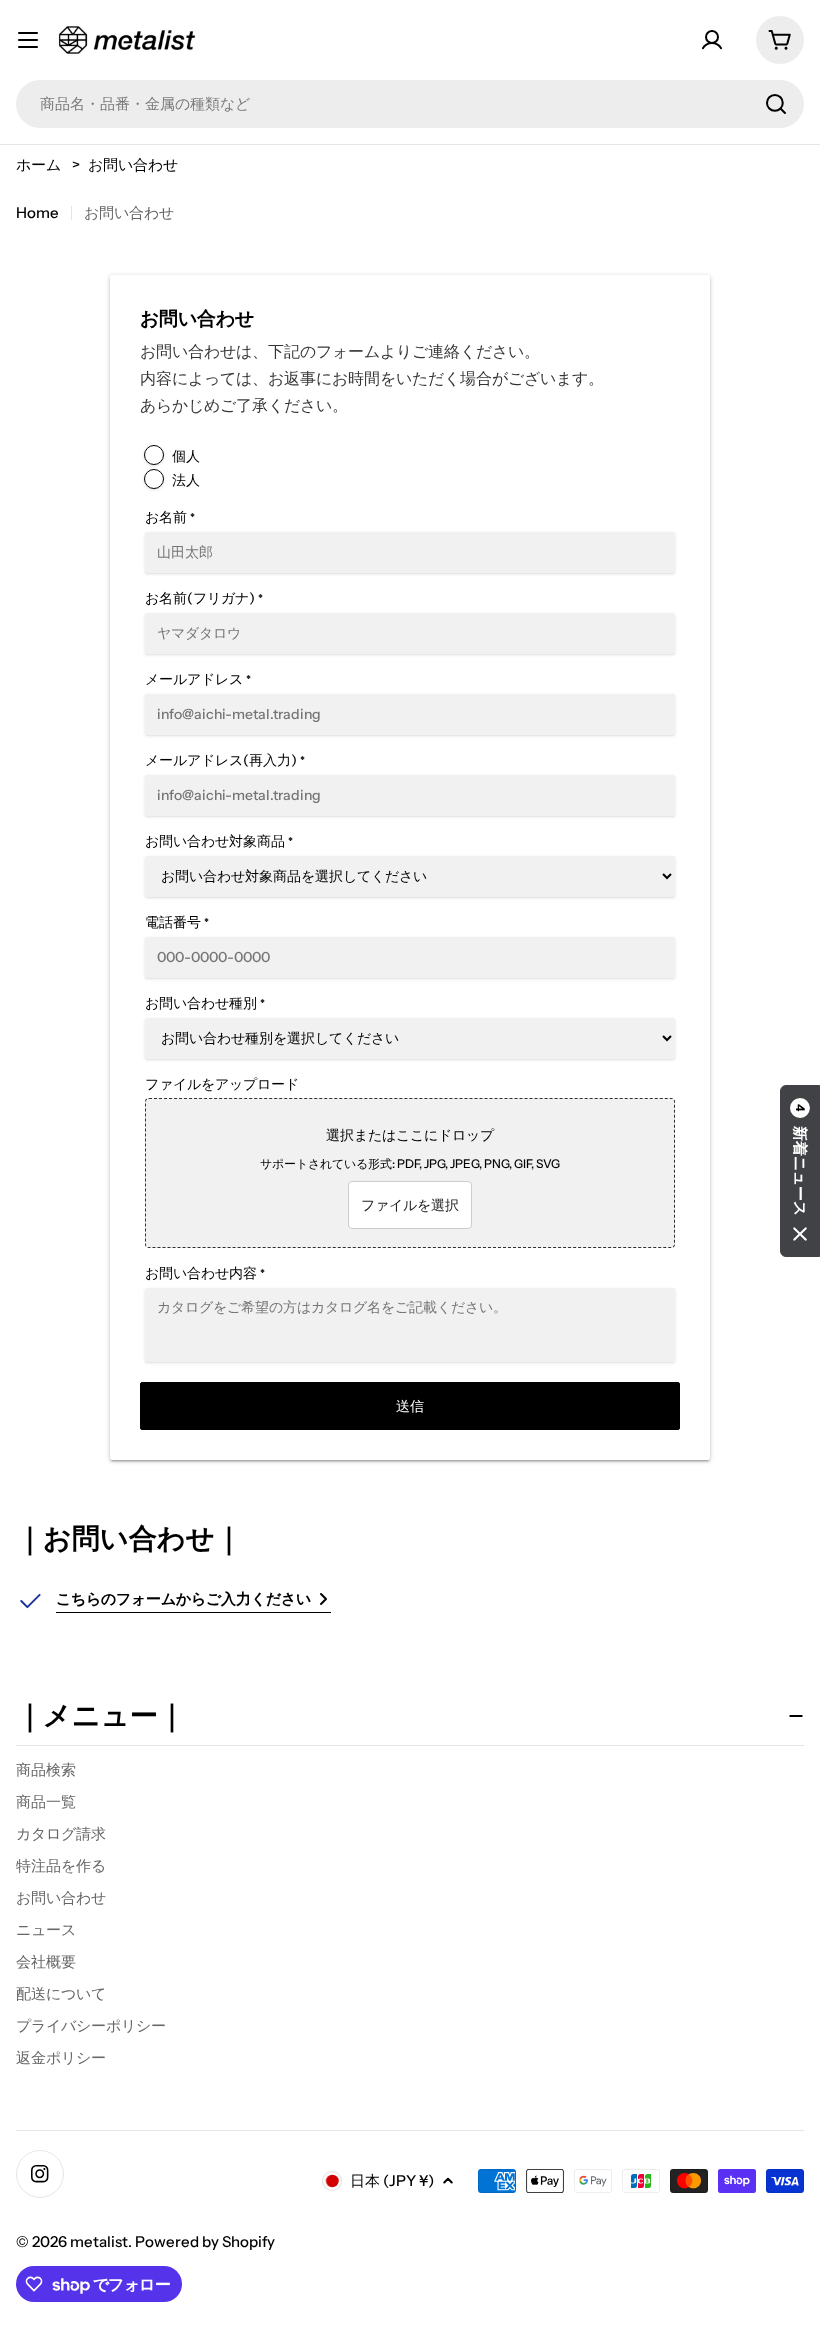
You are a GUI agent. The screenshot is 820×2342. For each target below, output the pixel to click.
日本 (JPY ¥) (392, 2180)
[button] (800, 1171)
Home (37, 212)
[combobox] (410, 104)
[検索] (776, 104)
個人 (186, 456)
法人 (186, 480)
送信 (410, 1406)
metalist (99, 2241)
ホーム (38, 164)
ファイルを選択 (410, 1205)
